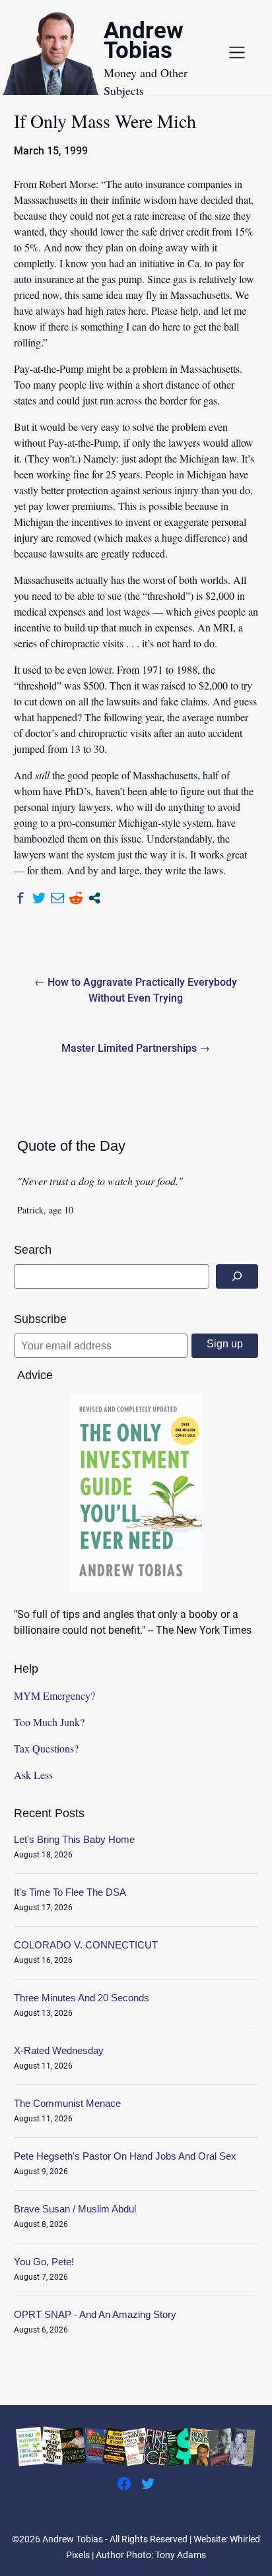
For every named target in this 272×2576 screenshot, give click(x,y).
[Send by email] (57, 898)
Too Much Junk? (49, 1722)
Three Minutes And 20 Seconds (82, 1998)
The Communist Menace (67, 2103)
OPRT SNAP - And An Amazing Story (95, 2314)
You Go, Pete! (44, 2262)
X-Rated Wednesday (59, 2050)
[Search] (237, 1276)
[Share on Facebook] (20, 898)
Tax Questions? (46, 1748)
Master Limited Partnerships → (136, 1048)
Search (33, 1250)
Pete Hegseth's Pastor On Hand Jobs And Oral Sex (125, 2156)
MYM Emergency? (54, 1695)
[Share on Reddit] (76, 898)
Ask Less (33, 1775)
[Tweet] (39, 898)
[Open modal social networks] (94, 898)
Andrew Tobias (144, 43)
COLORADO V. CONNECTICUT (86, 1945)
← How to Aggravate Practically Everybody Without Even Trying (136, 990)
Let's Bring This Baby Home (74, 1839)
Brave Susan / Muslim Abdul (75, 2209)
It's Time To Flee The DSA (70, 1892)
